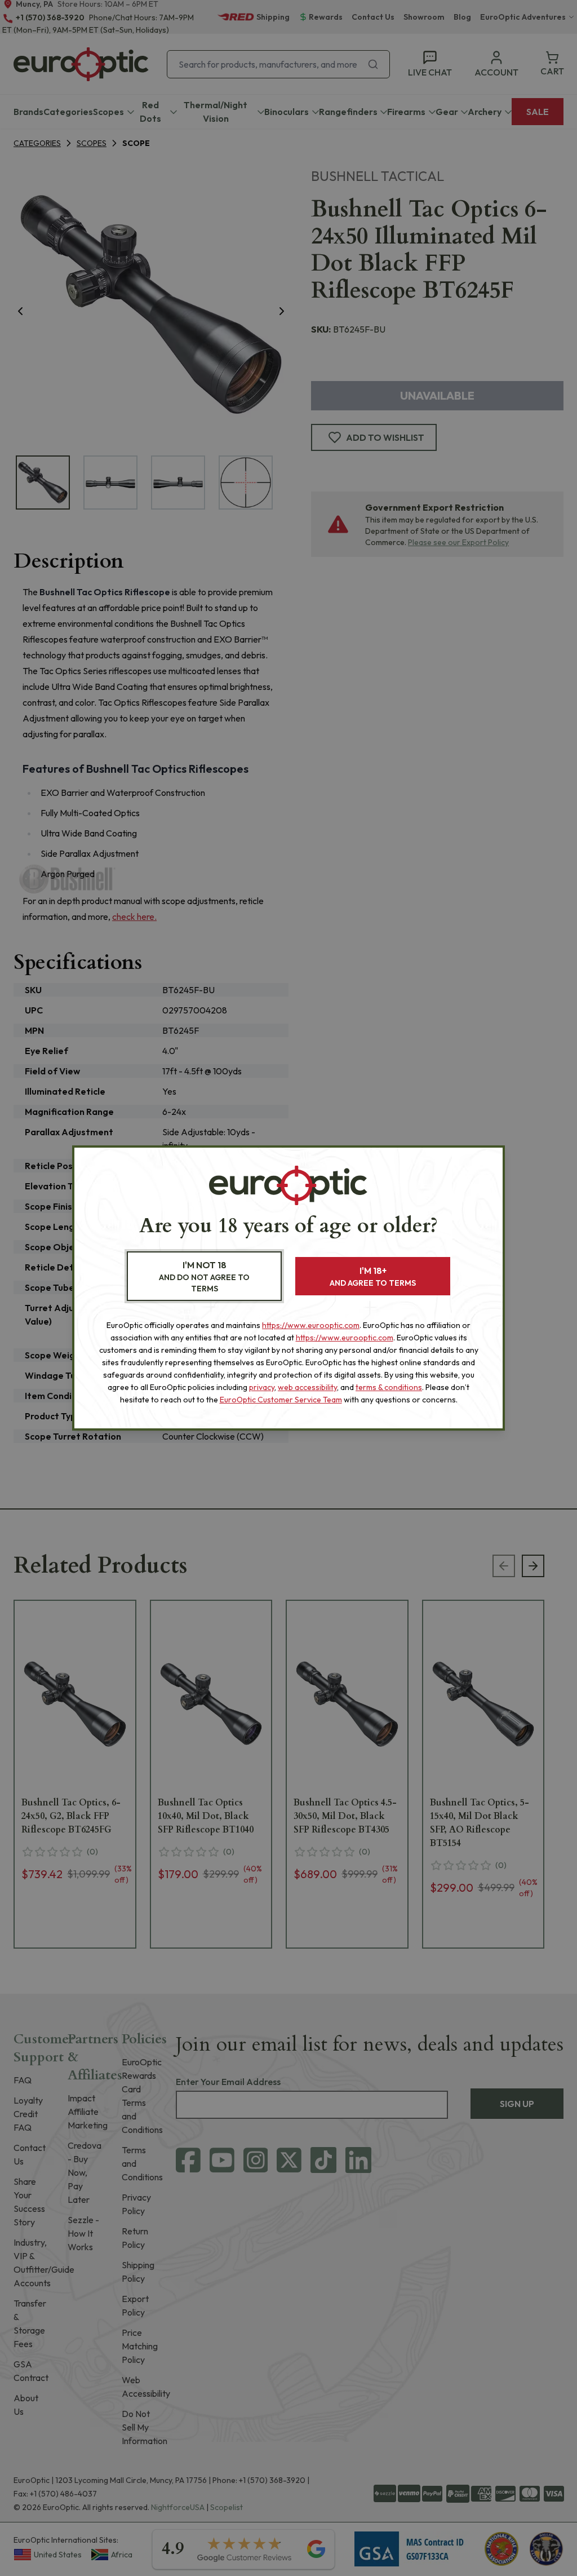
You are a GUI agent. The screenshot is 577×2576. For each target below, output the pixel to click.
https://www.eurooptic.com (311, 1325)
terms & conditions (389, 1387)
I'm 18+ (373, 1276)
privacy (262, 1387)
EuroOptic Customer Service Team (281, 1400)
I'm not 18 (204, 1276)
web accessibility (307, 1387)
